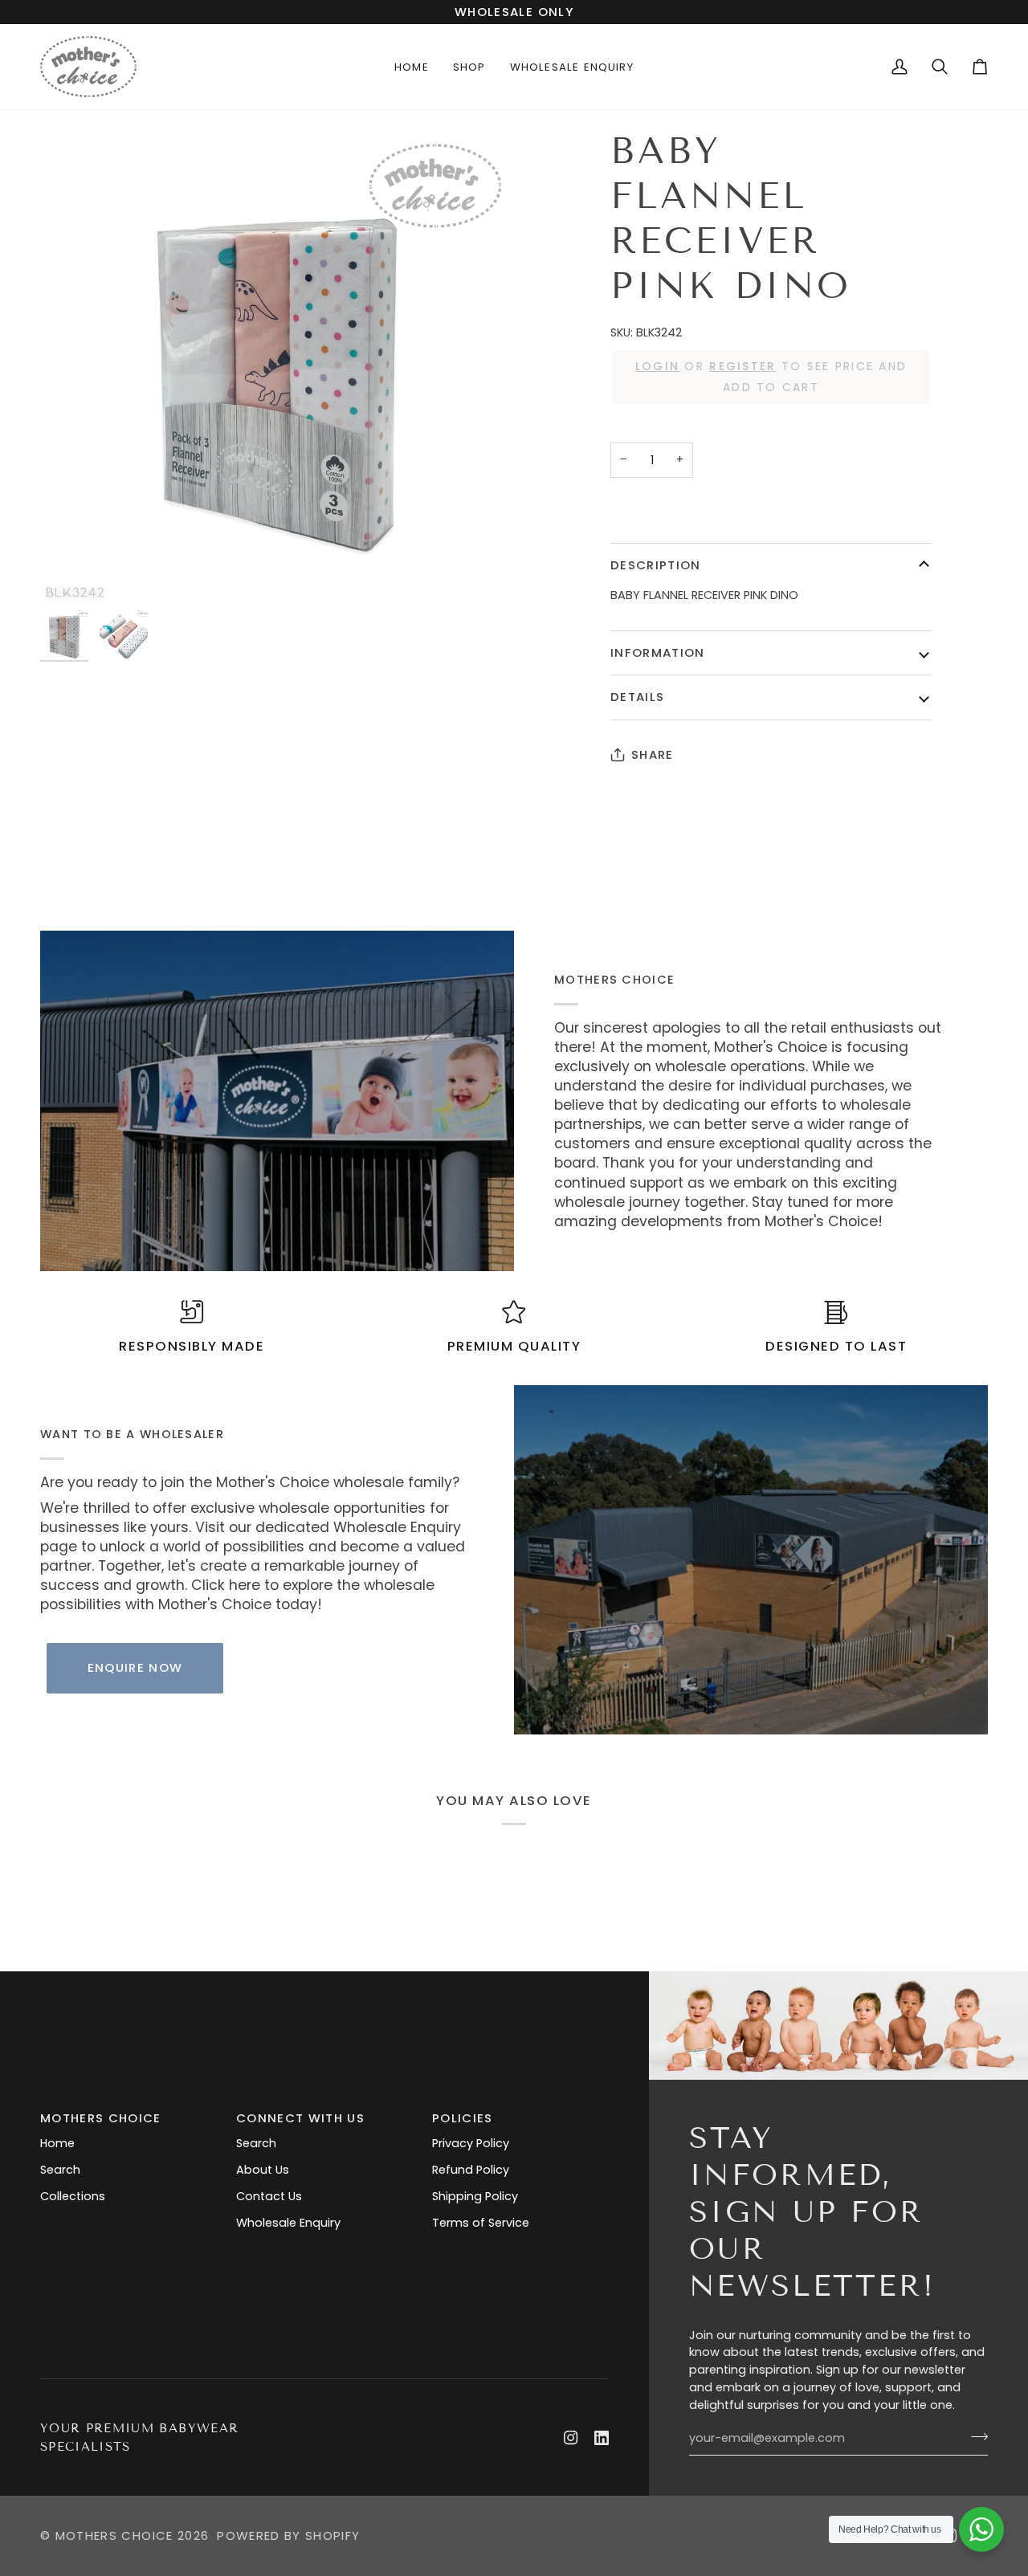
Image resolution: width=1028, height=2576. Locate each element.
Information (658, 652)
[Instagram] (571, 2438)
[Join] (975, 2436)
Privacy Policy (471, 2143)
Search (60, 2170)
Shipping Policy (475, 2196)
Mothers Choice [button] (101, 2118)
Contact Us (269, 2196)
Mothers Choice (114, 2535)
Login (657, 366)
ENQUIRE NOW (135, 1667)
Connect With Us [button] (300, 2118)
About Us (263, 2170)
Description (656, 565)
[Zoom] (277, 365)
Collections (73, 2196)
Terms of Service (481, 2223)
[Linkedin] (602, 2438)
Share (653, 754)
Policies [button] (463, 2118)
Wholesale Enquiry (288, 2223)
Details (637, 697)
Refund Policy (471, 2170)
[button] (469, 67)
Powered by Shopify (288, 2535)
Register (742, 366)
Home (57, 2143)
